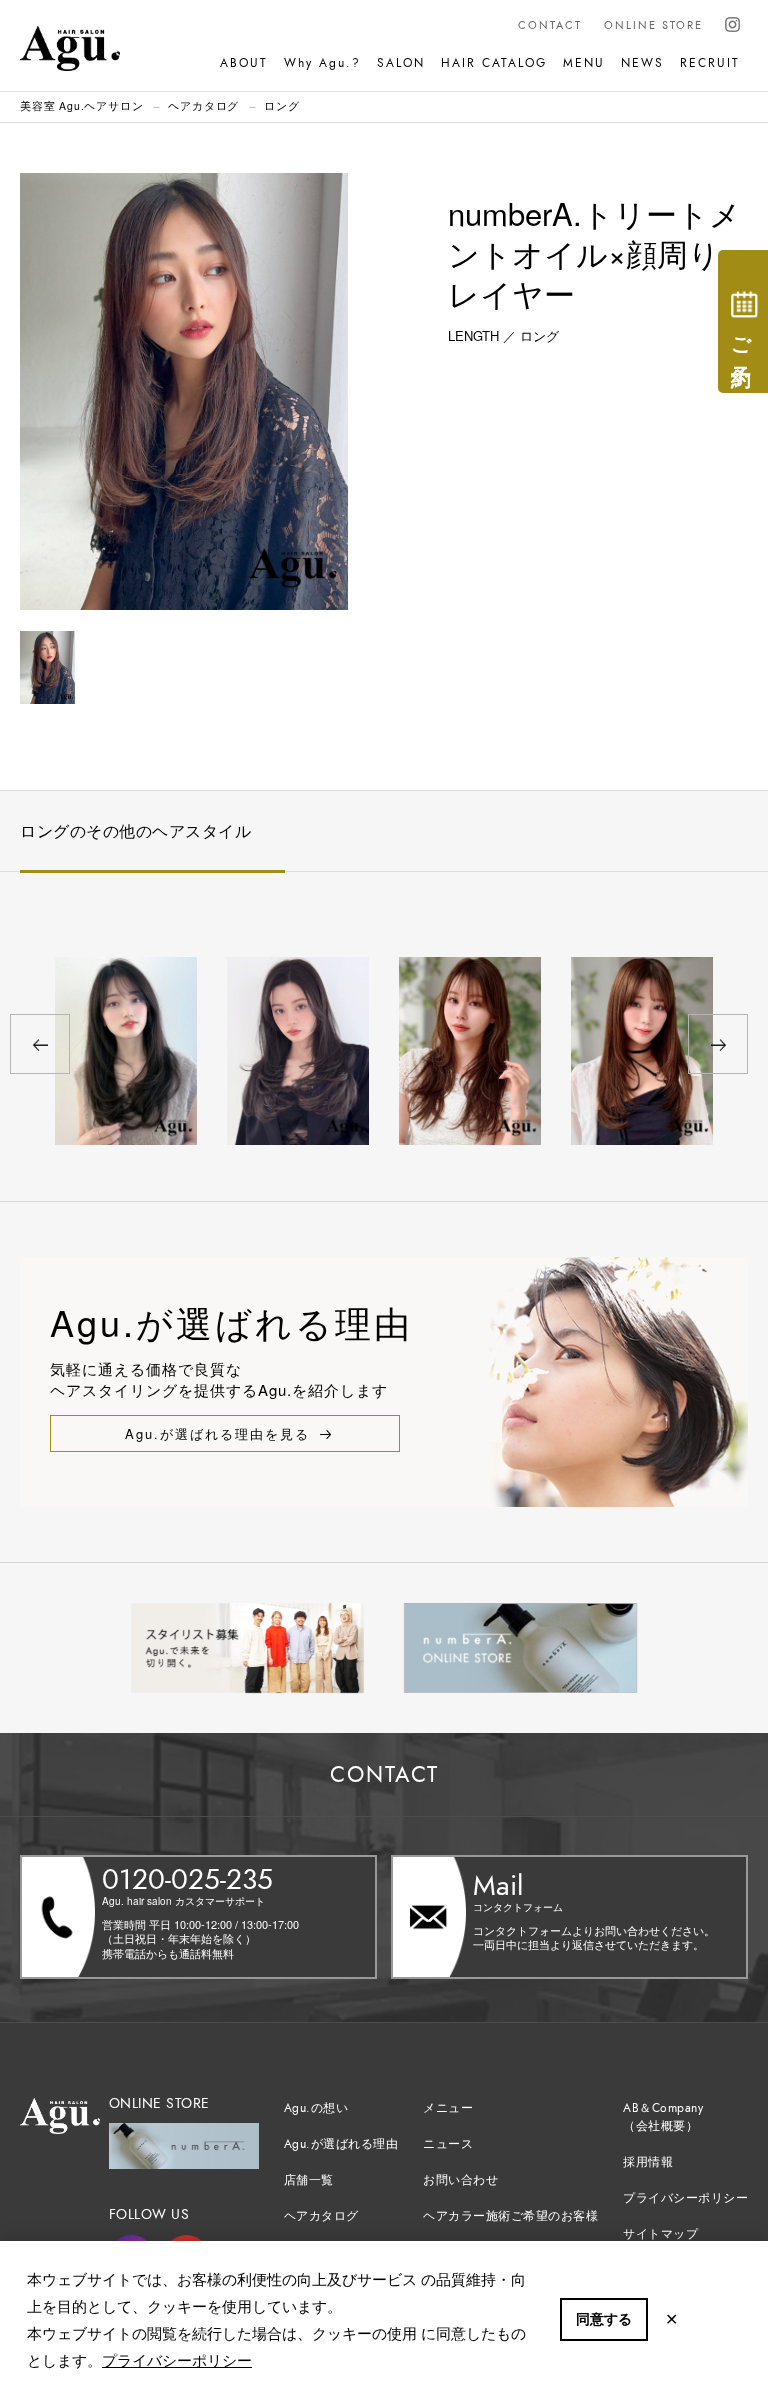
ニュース (448, 2144)
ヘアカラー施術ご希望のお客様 (510, 2216)
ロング (281, 105)
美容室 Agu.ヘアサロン (81, 105)
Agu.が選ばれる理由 (341, 2144)
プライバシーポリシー (177, 2359)
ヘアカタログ (203, 105)
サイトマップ (660, 2234)
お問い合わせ (460, 2180)
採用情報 (648, 2162)
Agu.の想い (316, 2108)
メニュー (448, 2108)
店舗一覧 (309, 2180)
